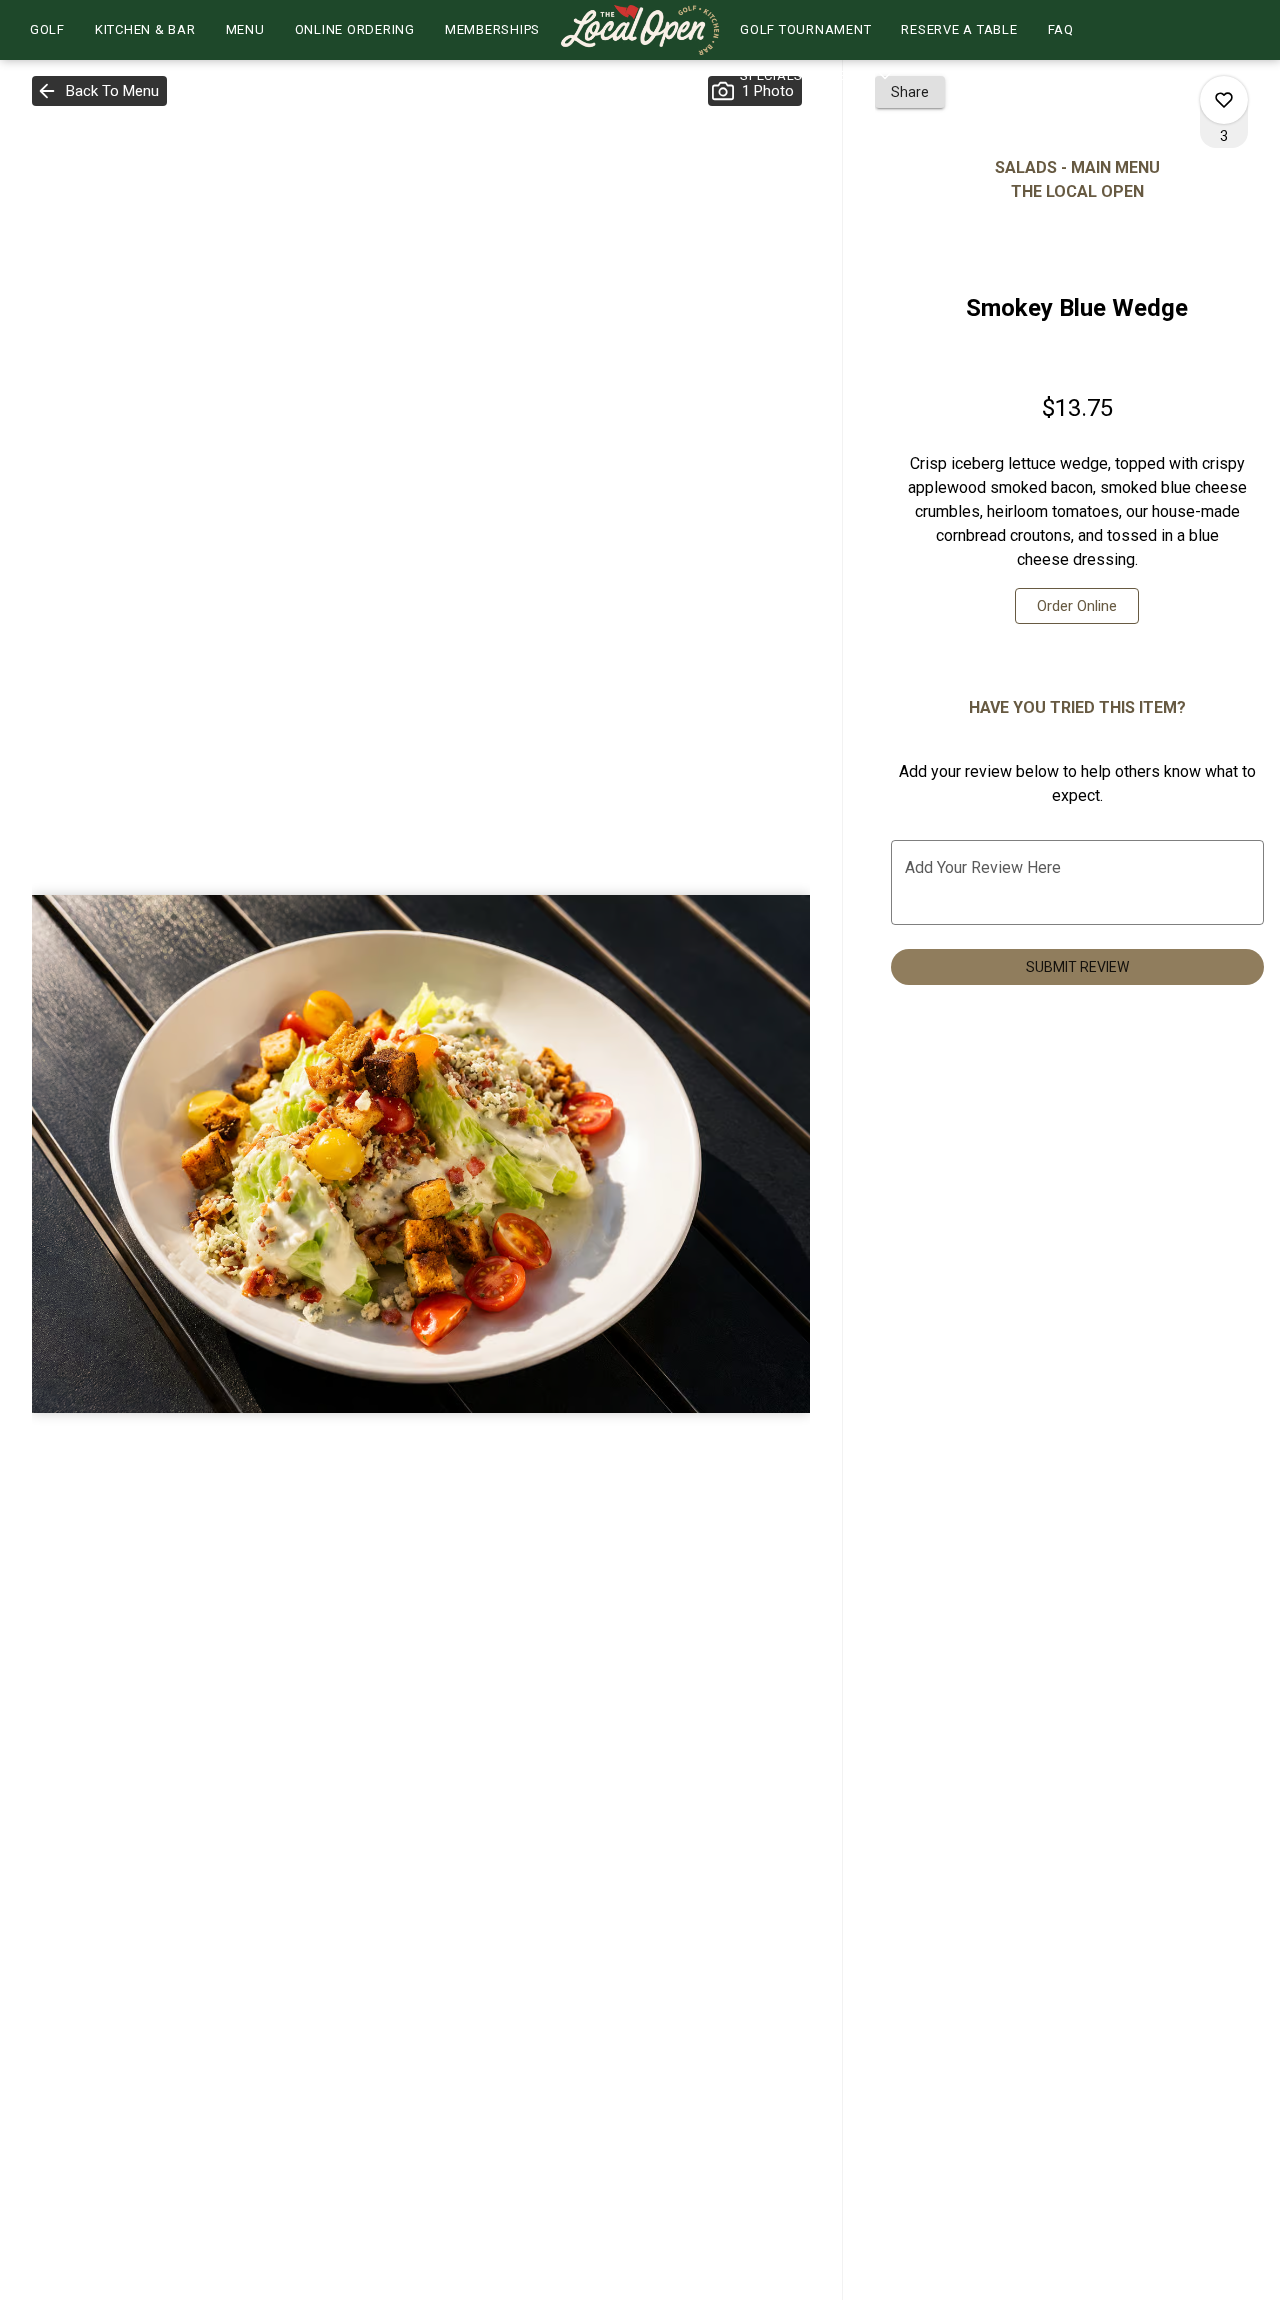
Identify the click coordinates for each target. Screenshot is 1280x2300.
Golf (47, 29)
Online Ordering (355, 29)
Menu (245, 29)
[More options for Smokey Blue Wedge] (1224, 100)
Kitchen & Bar (145, 29)
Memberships (492, 29)
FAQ (1061, 29)
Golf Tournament (805, 29)
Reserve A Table (959, 29)
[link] (1077, 606)
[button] (817, 76)
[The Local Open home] (640, 30)
